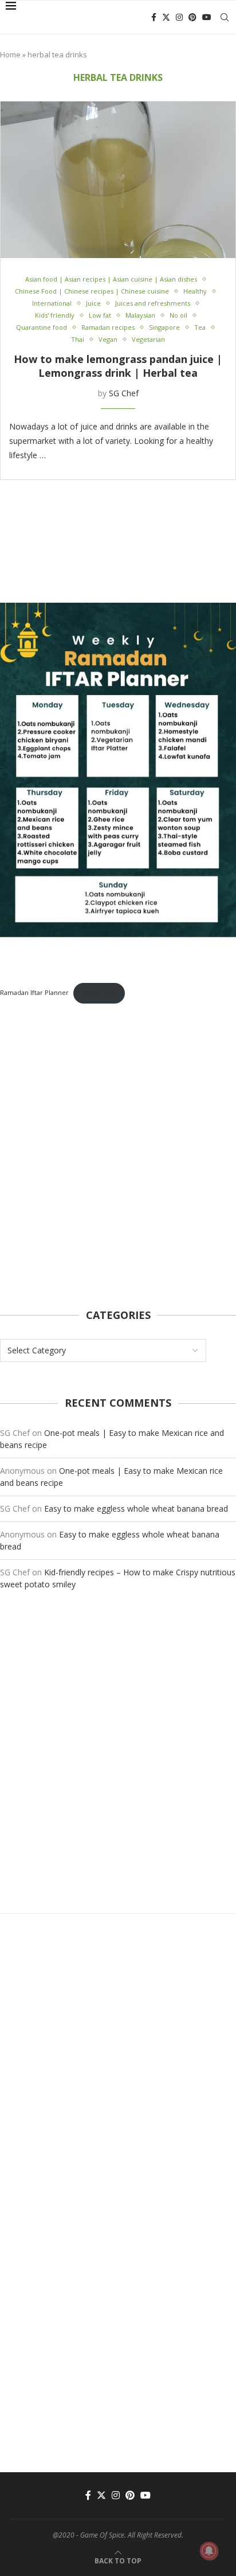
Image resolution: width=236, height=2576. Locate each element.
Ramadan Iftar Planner (34, 992)
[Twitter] (166, 17)
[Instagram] (179, 17)
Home (10, 54)
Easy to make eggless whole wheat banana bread (136, 1508)
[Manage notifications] (209, 2551)
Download (99, 992)
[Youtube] (207, 17)
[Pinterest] (192, 17)
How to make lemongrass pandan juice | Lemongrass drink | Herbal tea (118, 366)
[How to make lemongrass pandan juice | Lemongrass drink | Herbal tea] (118, 180)
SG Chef (124, 393)
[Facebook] (154, 17)
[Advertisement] (118, 1156)
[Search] (225, 17)
